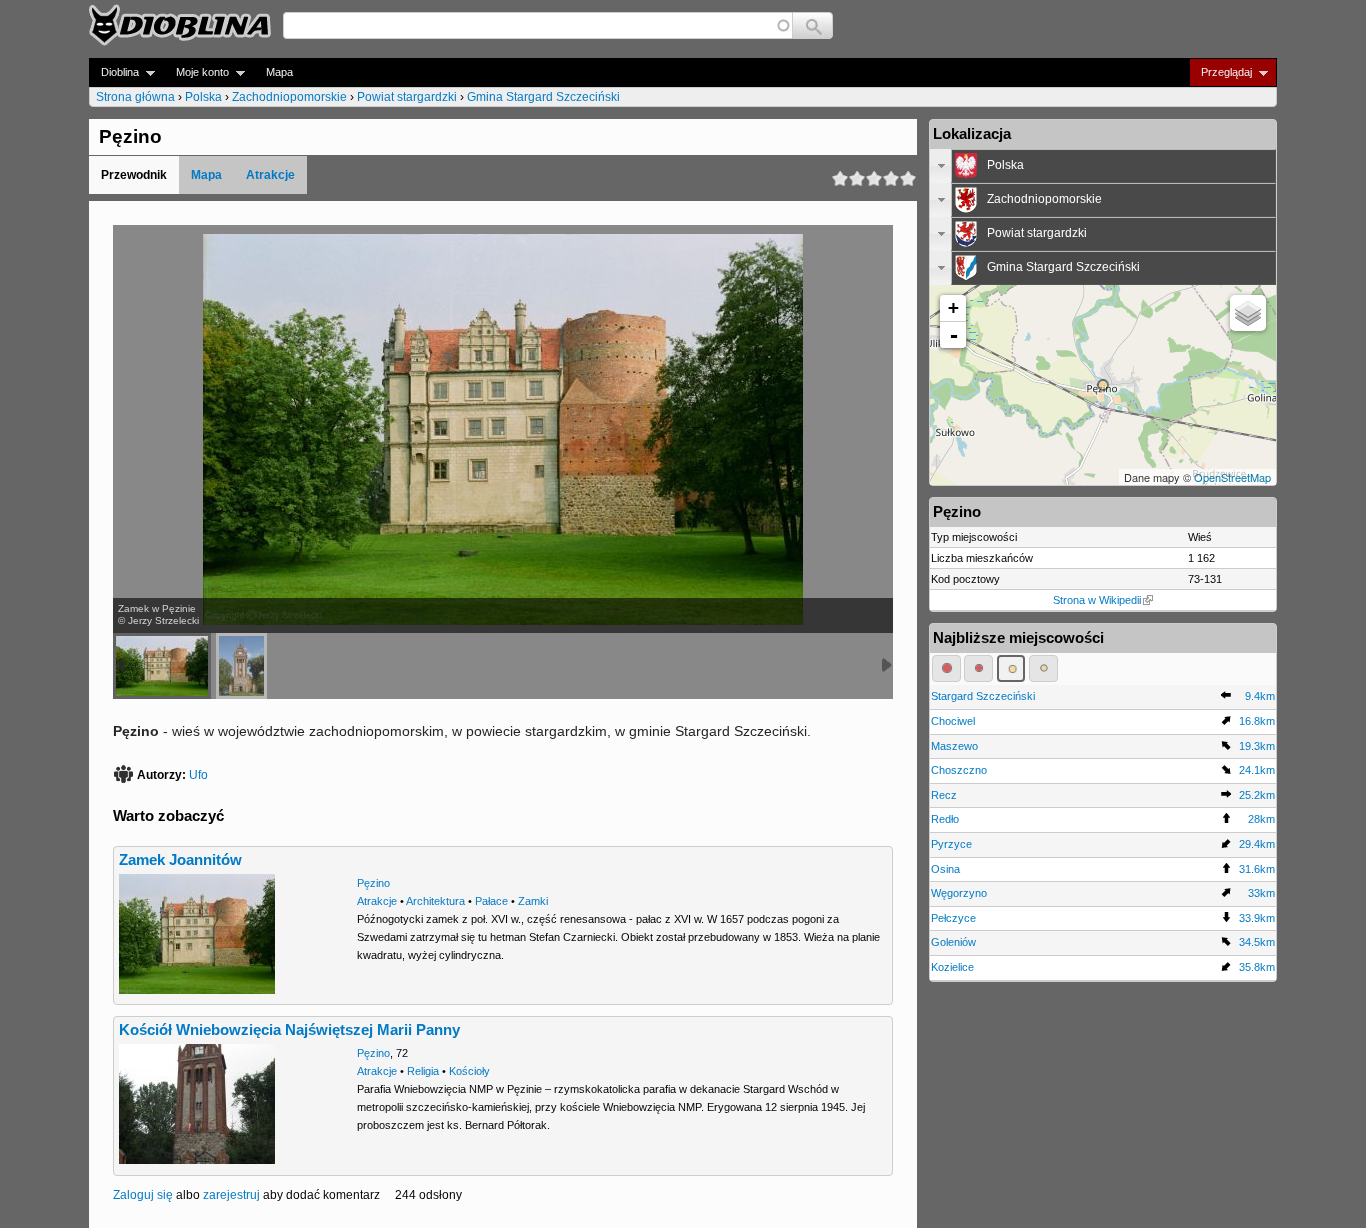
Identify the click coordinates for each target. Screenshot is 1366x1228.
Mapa (279, 72)
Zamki (533, 901)
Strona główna (135, 97)
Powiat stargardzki (407, 97)
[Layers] (1248, 313)
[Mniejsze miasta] (978, 668)
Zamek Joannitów (180, 860)
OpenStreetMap (1232, 477)
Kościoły (469, 1071)
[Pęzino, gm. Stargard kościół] (241, 666)
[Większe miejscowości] (1011, 668)
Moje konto (196, 72)
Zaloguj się (143, 1195)
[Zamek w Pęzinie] (162, 666)
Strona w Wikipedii (1097, 600)
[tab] (1103, 166)
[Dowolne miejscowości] (1043, 668)
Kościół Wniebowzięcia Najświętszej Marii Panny (289, 1030)
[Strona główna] (180, 25)
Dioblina (114, 72)
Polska (203, 97)
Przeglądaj (1220, 72)
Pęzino (373, 883)
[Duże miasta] (946, 668)
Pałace (491, 901)
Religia (423, 1071)
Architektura (435, 901)
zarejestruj (231, 1195)
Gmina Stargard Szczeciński (543, 97)
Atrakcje (270, 175)
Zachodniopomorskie (289, 97)
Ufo (198, 775)
